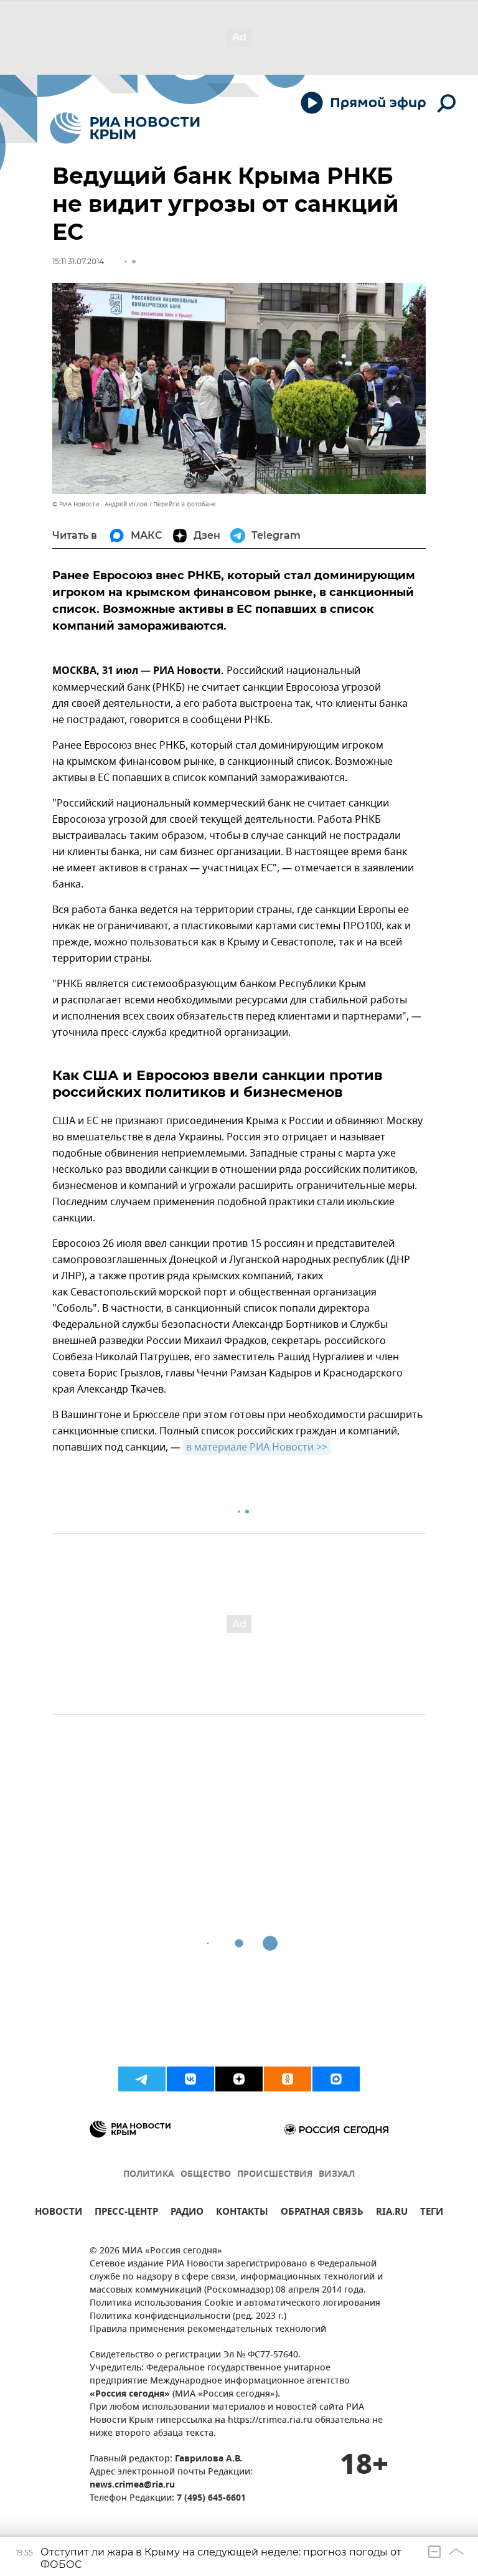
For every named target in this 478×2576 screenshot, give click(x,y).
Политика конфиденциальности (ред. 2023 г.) (188, 2317)
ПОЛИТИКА (149, 2175)
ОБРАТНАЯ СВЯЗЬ (322, 2213)
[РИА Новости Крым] (125, 128)
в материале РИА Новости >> (257, 1447)
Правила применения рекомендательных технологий (208, 2330)
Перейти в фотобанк (185, 504)
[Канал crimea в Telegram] (142, 2079)
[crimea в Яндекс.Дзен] (239, 2079)
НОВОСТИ (59, 2213)
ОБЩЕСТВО (206, 2175)
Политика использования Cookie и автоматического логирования (235, 2304)
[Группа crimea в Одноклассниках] (288, 2079)
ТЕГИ (432, 2213)
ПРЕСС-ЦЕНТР (126, 2213)
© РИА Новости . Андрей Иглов (100, 504)
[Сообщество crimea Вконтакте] (190, 2079)
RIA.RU (392, 2213)
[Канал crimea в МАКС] (336, 2079)
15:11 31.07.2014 (78, 261)
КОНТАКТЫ (242, 2213)
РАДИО (187, 2213)
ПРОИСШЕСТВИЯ (275, 2175)
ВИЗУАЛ (337, 2175)
